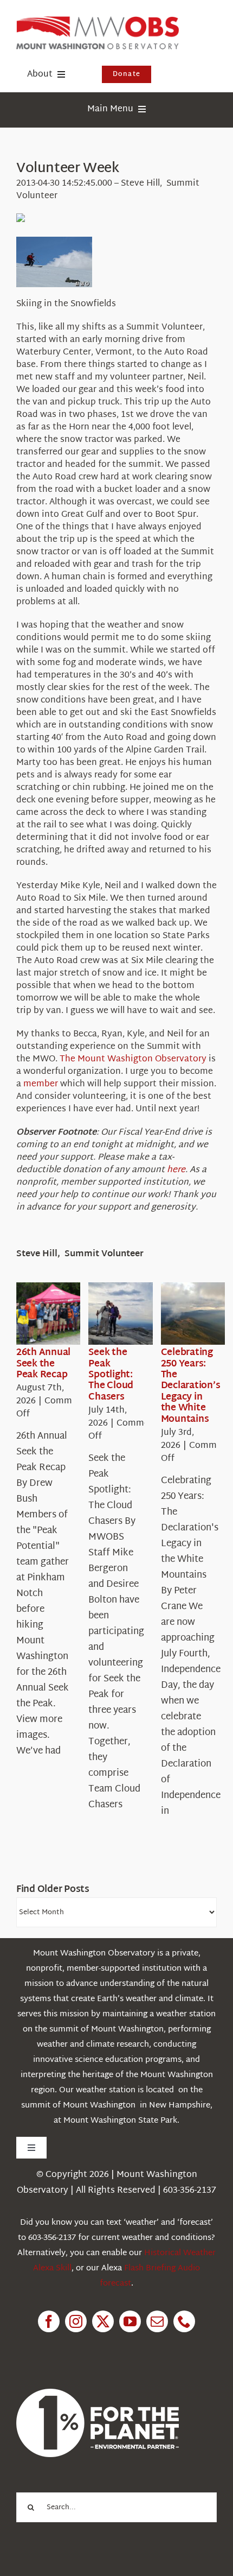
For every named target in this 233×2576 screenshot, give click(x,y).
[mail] (157, 2321)
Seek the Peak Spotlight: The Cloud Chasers (111, 1375)
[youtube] (130, 2321)
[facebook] (49, 2321)
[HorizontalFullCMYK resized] (98, 21)
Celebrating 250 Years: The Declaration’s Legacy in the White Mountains (191, 1386)
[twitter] (103, 2321)
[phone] (184, 2321)
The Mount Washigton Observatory (133, 1059)
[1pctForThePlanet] (98, 2393)
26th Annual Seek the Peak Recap (43, 1364)
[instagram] (76, 2321)
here (176, 1170)
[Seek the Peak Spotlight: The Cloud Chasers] (127, 1314)
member (41, 1084)
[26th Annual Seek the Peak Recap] (55, 1314)
